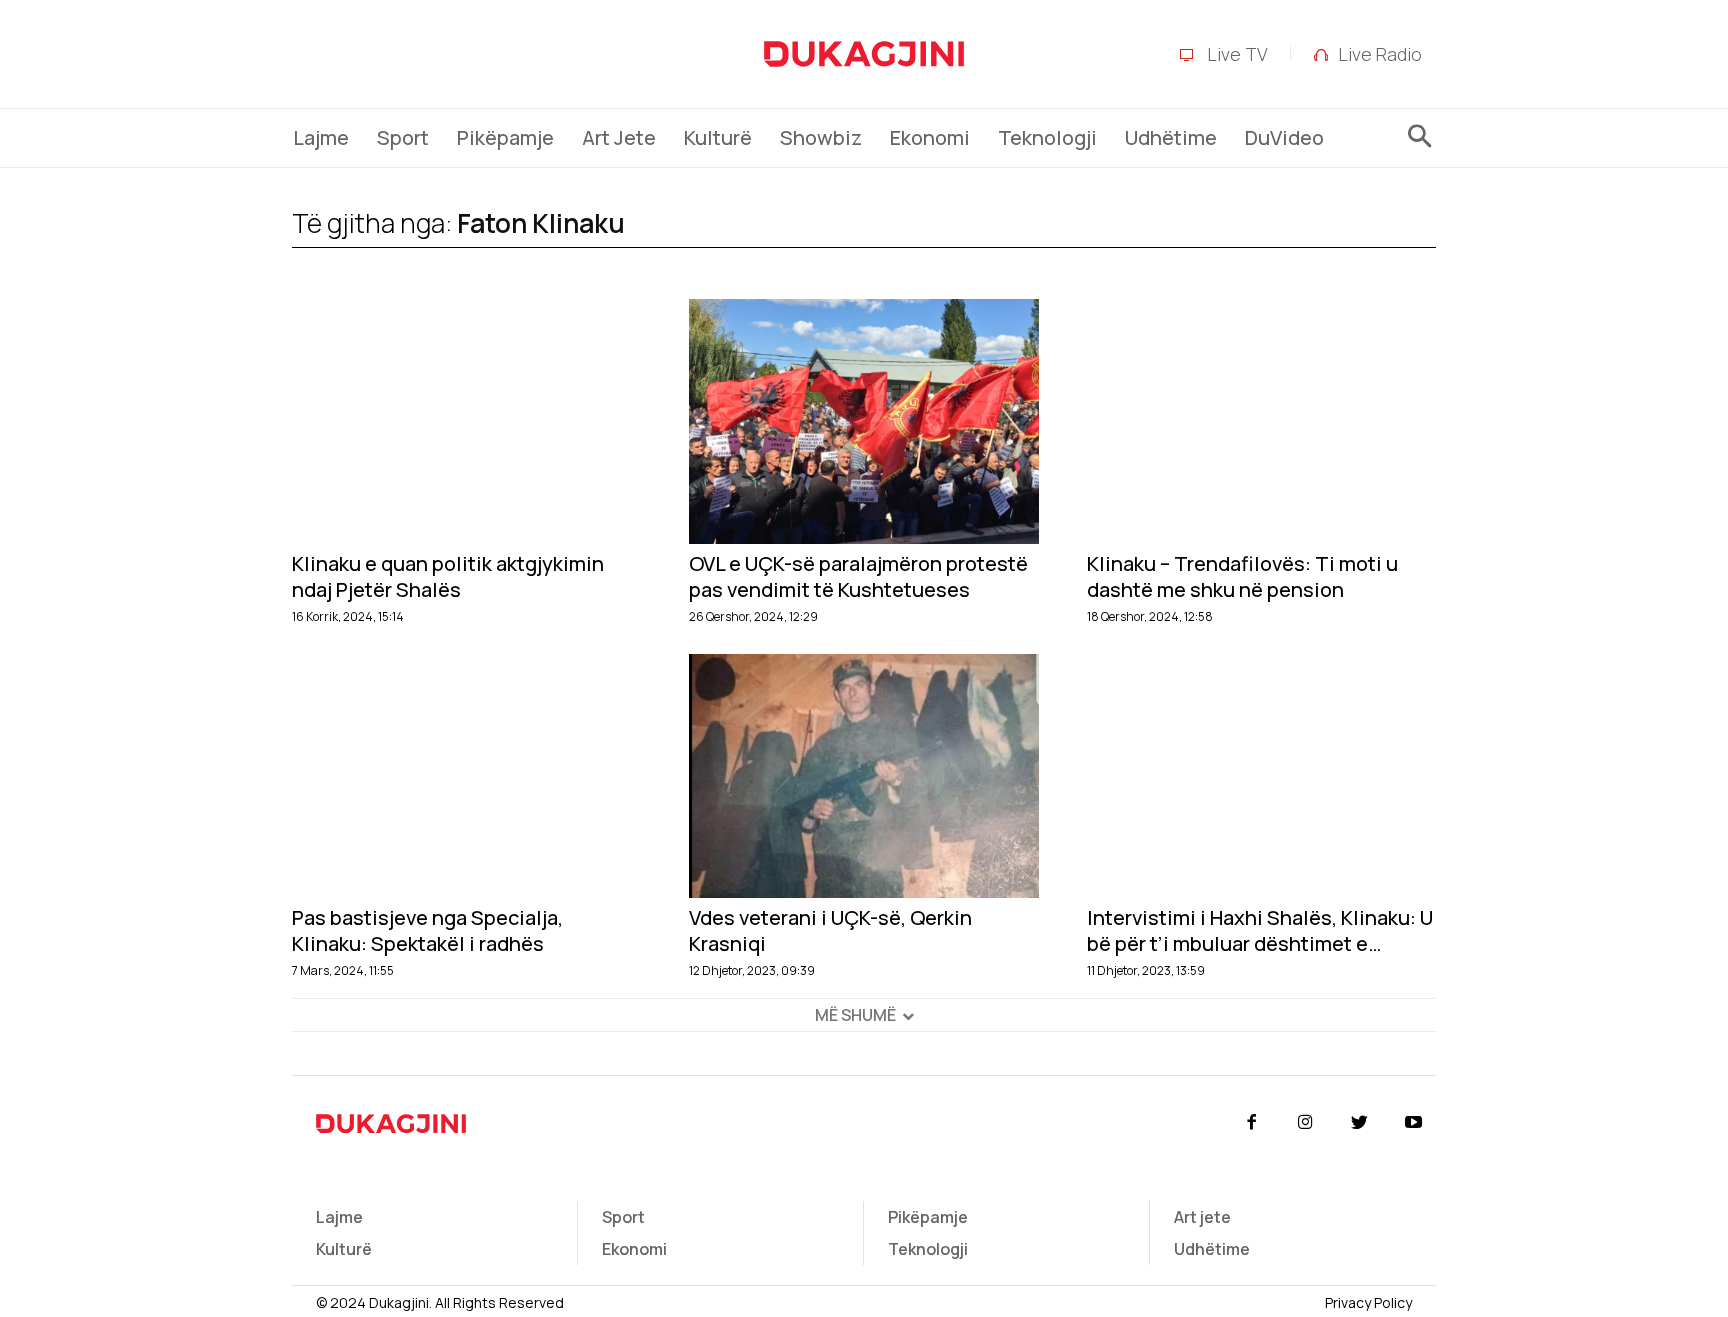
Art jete (1202, 1217)
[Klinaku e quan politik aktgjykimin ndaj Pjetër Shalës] (466, 421)
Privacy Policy (1368, 1302)
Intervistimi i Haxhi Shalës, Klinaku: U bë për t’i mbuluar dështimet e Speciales (1260, 931)
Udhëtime (1212, 1249)
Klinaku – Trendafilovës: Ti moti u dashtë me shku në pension (1242, 577)
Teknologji (928, 1249)
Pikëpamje (928, 1217)
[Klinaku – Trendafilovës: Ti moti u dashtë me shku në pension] (1261, 421)
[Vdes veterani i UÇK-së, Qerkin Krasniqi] (863, 776)
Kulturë (344, 1249)
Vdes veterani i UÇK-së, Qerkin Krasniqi (830, 931)
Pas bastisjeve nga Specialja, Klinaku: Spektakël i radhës (427, 931)
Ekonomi (634, 1249)
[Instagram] (1305, 1123)
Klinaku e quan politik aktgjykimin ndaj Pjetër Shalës (448, 577)
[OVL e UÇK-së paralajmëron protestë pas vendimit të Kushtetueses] (863, 421)
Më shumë (855, 1015)
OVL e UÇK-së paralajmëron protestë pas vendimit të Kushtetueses (858, 577)
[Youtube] (1414, 1123)
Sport (623, 1217)
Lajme (339, 1217)
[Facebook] (1251, 1123)
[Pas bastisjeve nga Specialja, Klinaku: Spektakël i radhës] (466, 776)
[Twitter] (1360, 1123)
